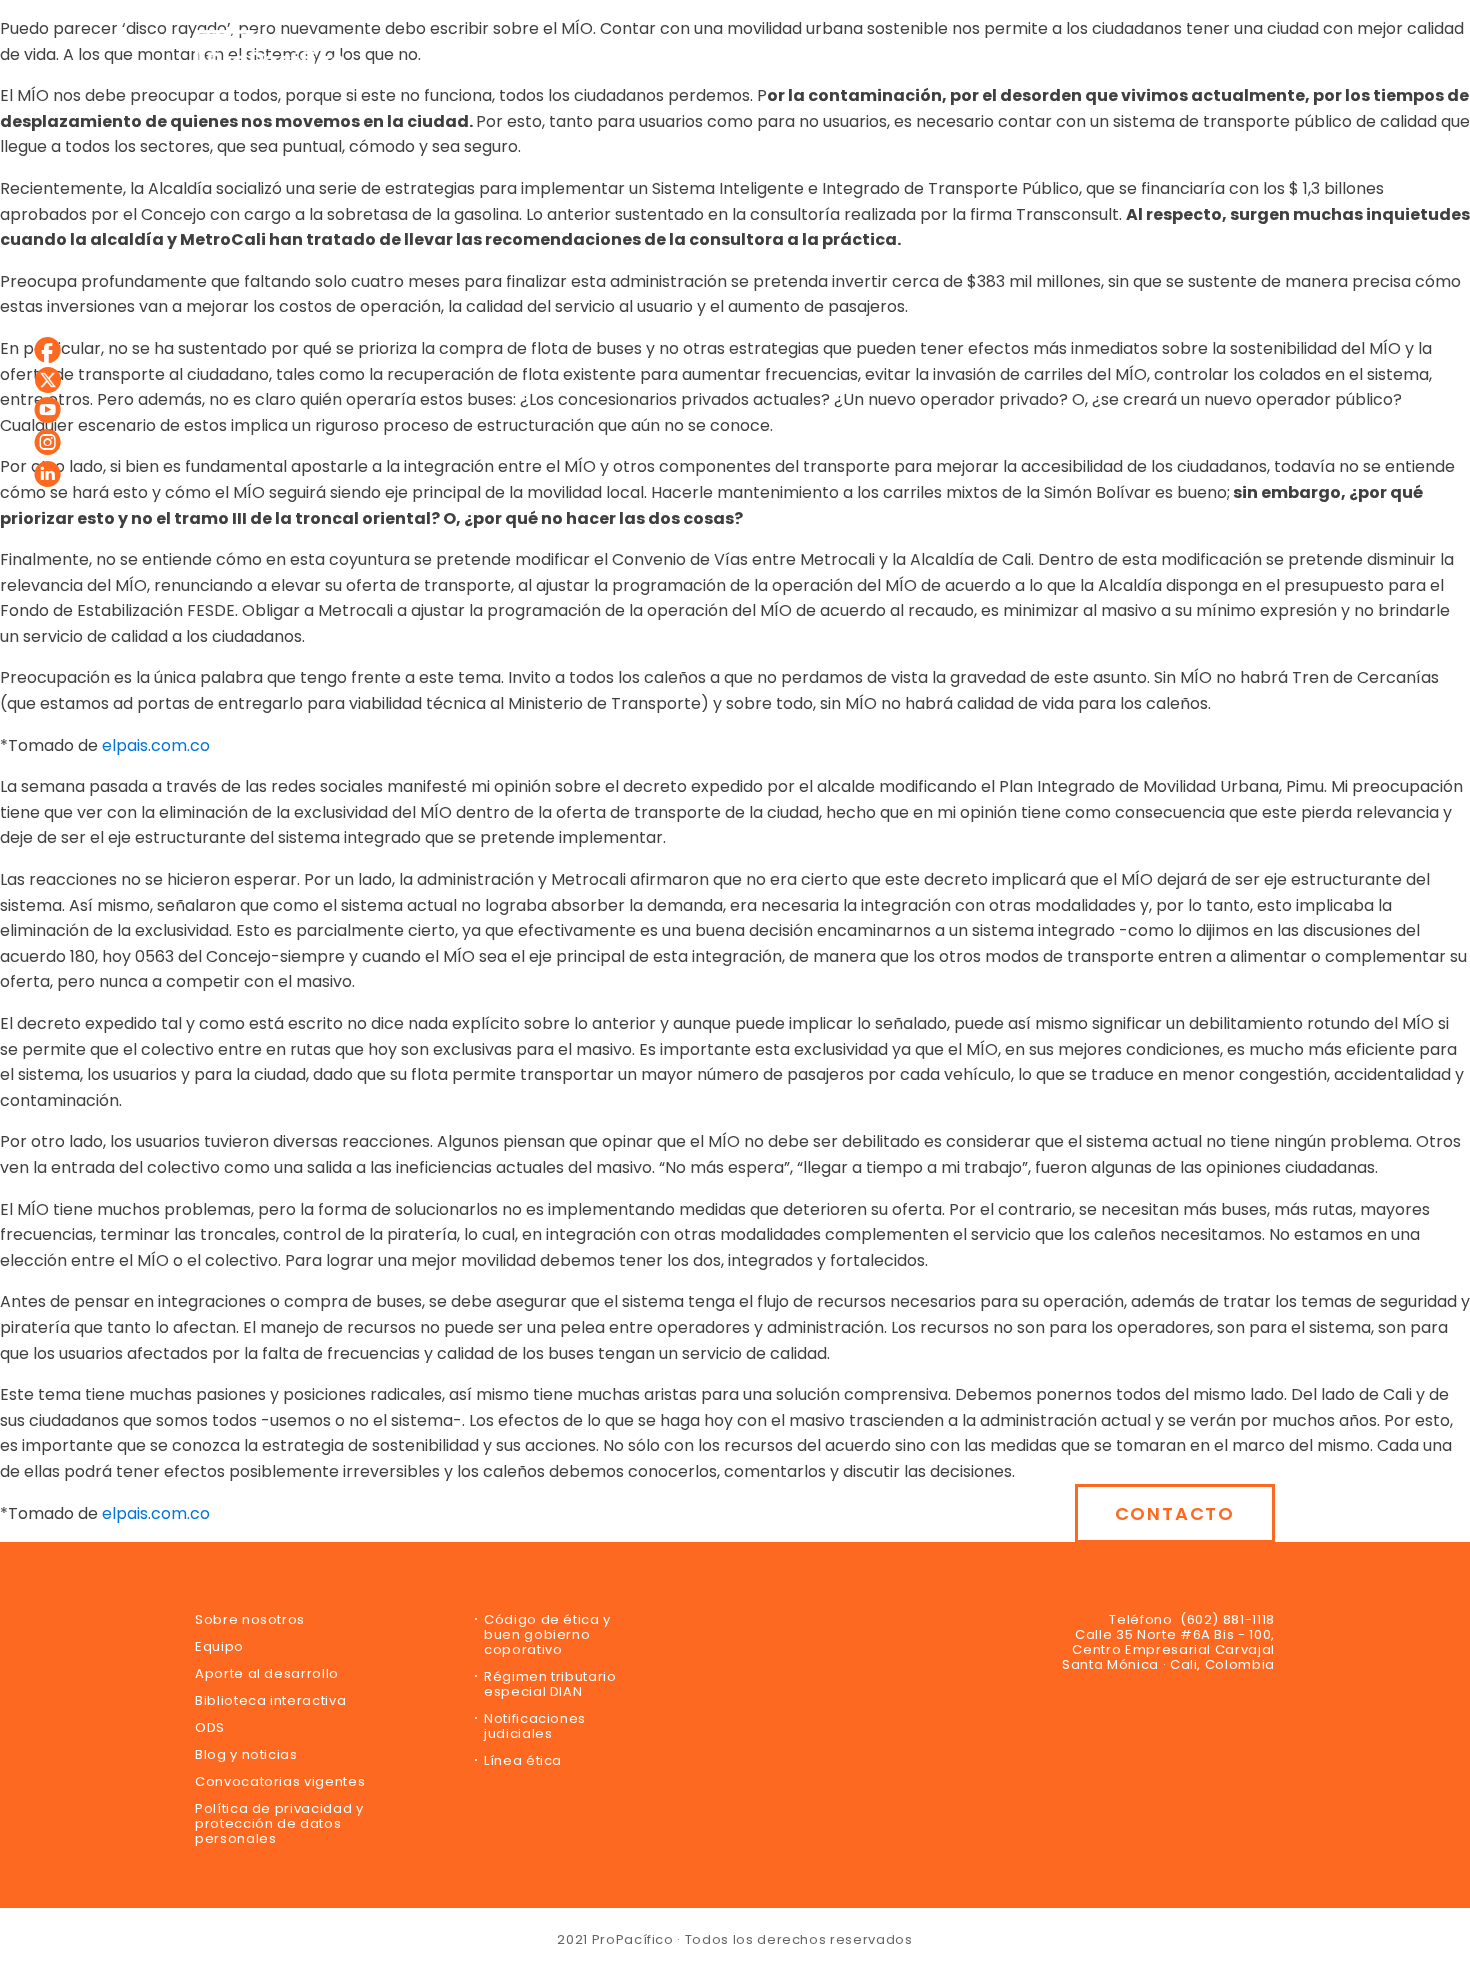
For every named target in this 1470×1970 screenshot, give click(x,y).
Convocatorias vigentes (280, 1781)
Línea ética (523, 1760)
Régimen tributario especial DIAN (550, 1684)
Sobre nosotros (250, 1619)
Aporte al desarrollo (267, 1673)
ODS (210, 1727)
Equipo (219, 1646)
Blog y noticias (246, 1754)
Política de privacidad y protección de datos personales (279, 1823)
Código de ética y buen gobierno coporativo (547, 1634)
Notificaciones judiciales (535, 1726)
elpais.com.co (156, 745)
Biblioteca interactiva (270, 1700)
